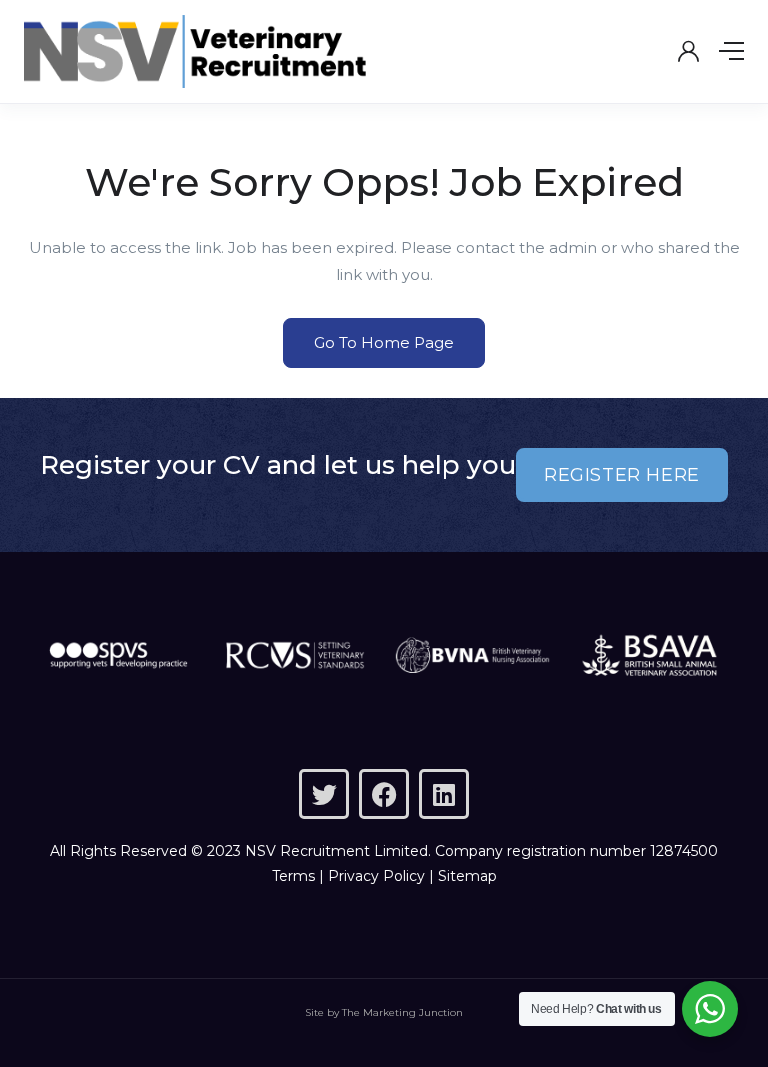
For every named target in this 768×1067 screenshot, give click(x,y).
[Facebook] (384, 794)
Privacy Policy (376, 876)
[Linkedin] (444, 794)
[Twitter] (324, 794)
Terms (293, 876)
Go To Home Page (384, 342)
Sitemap (467, 876)
